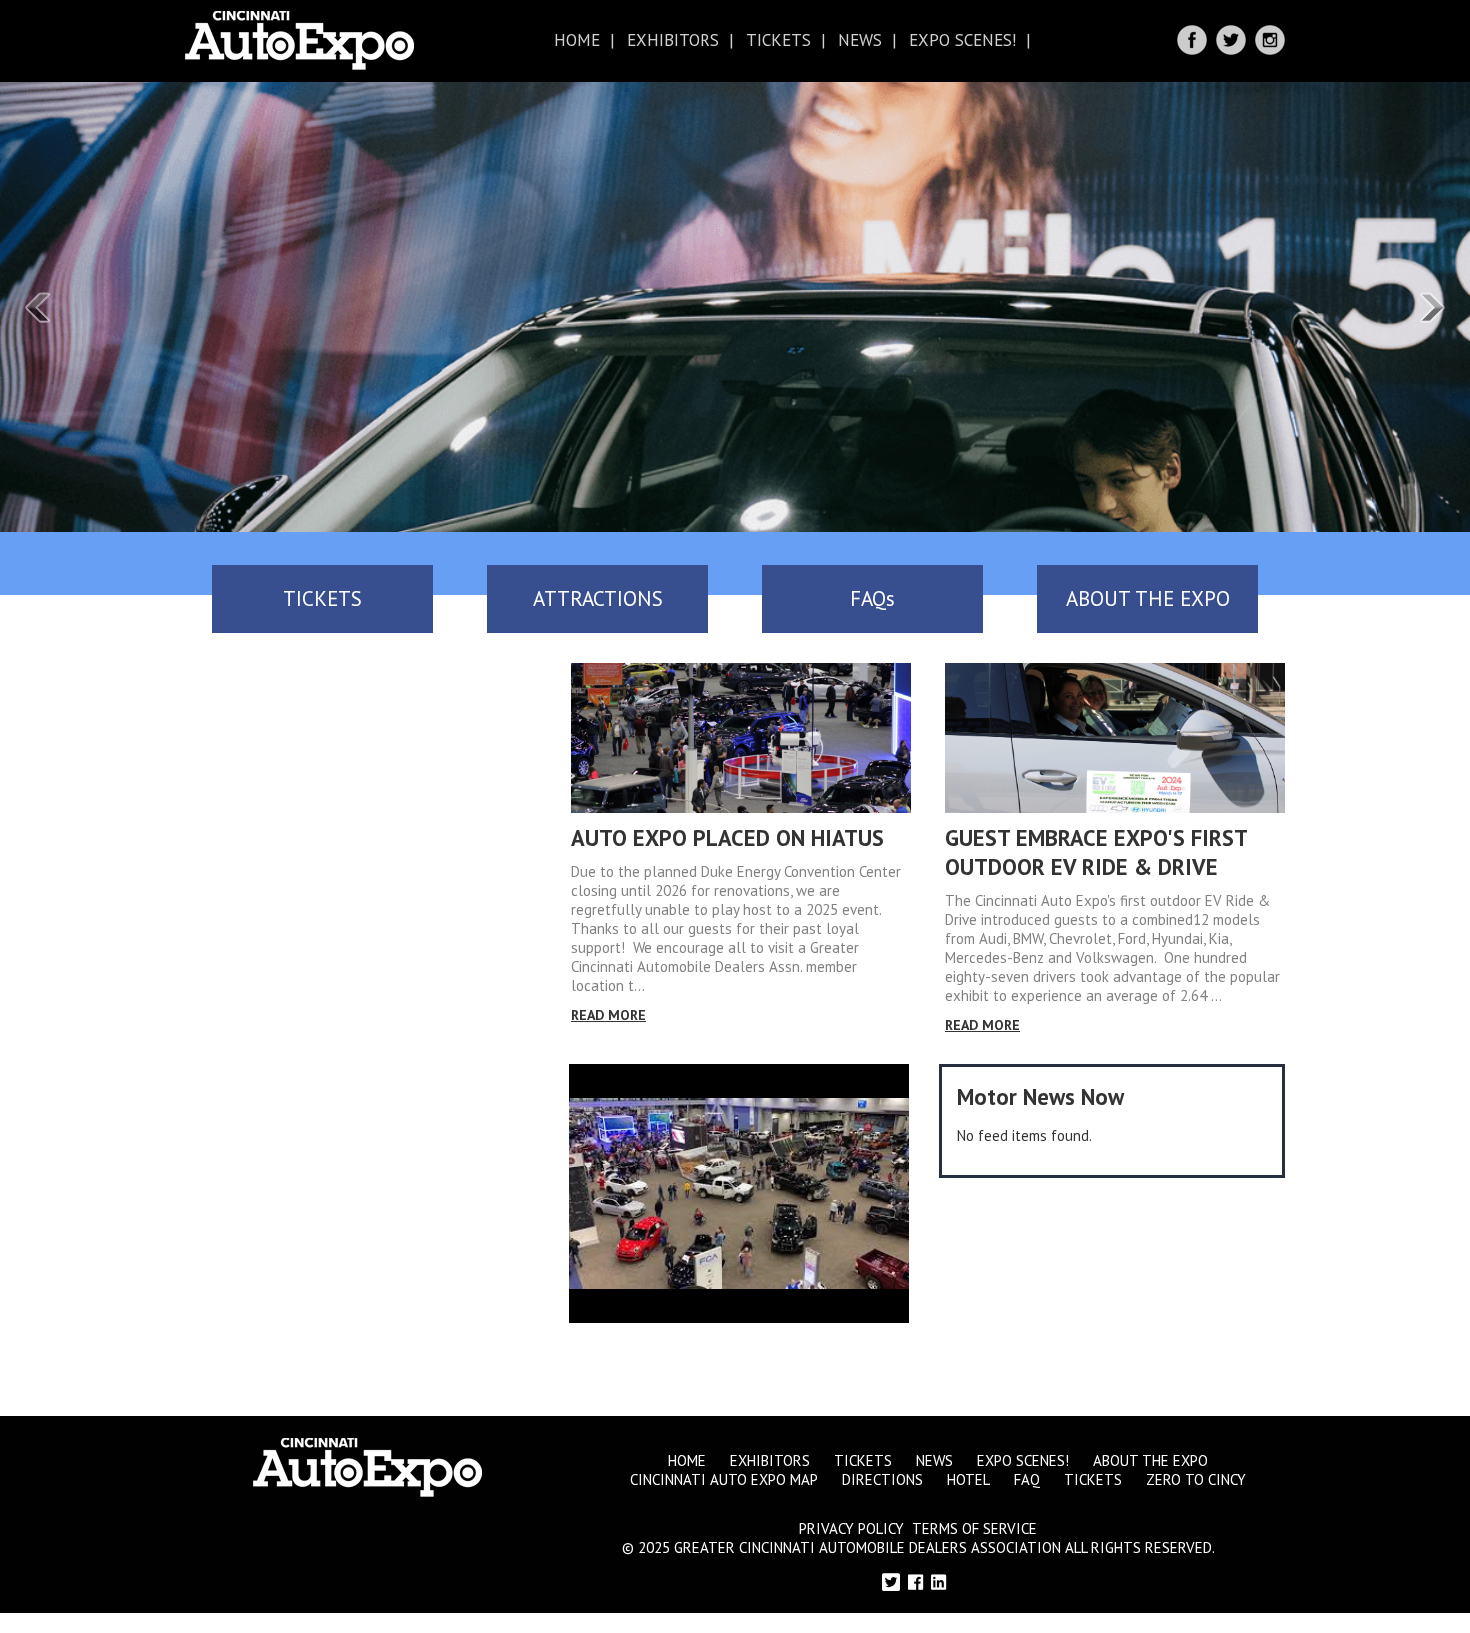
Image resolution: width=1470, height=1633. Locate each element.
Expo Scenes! (962, 40)
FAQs (872, 598)
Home (577, 40)
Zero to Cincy (1196, 1479)
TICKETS (322, 598)
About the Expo (1150, 1460)
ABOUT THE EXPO (1148, 598)
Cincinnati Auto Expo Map (724, 1479)
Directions (882, 1479)
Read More (608, 1015)
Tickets (778, 40)
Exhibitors (673, 40)
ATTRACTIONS (598, 598)
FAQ (1027, 1479)
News (860, 40)
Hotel (968, 1479)
